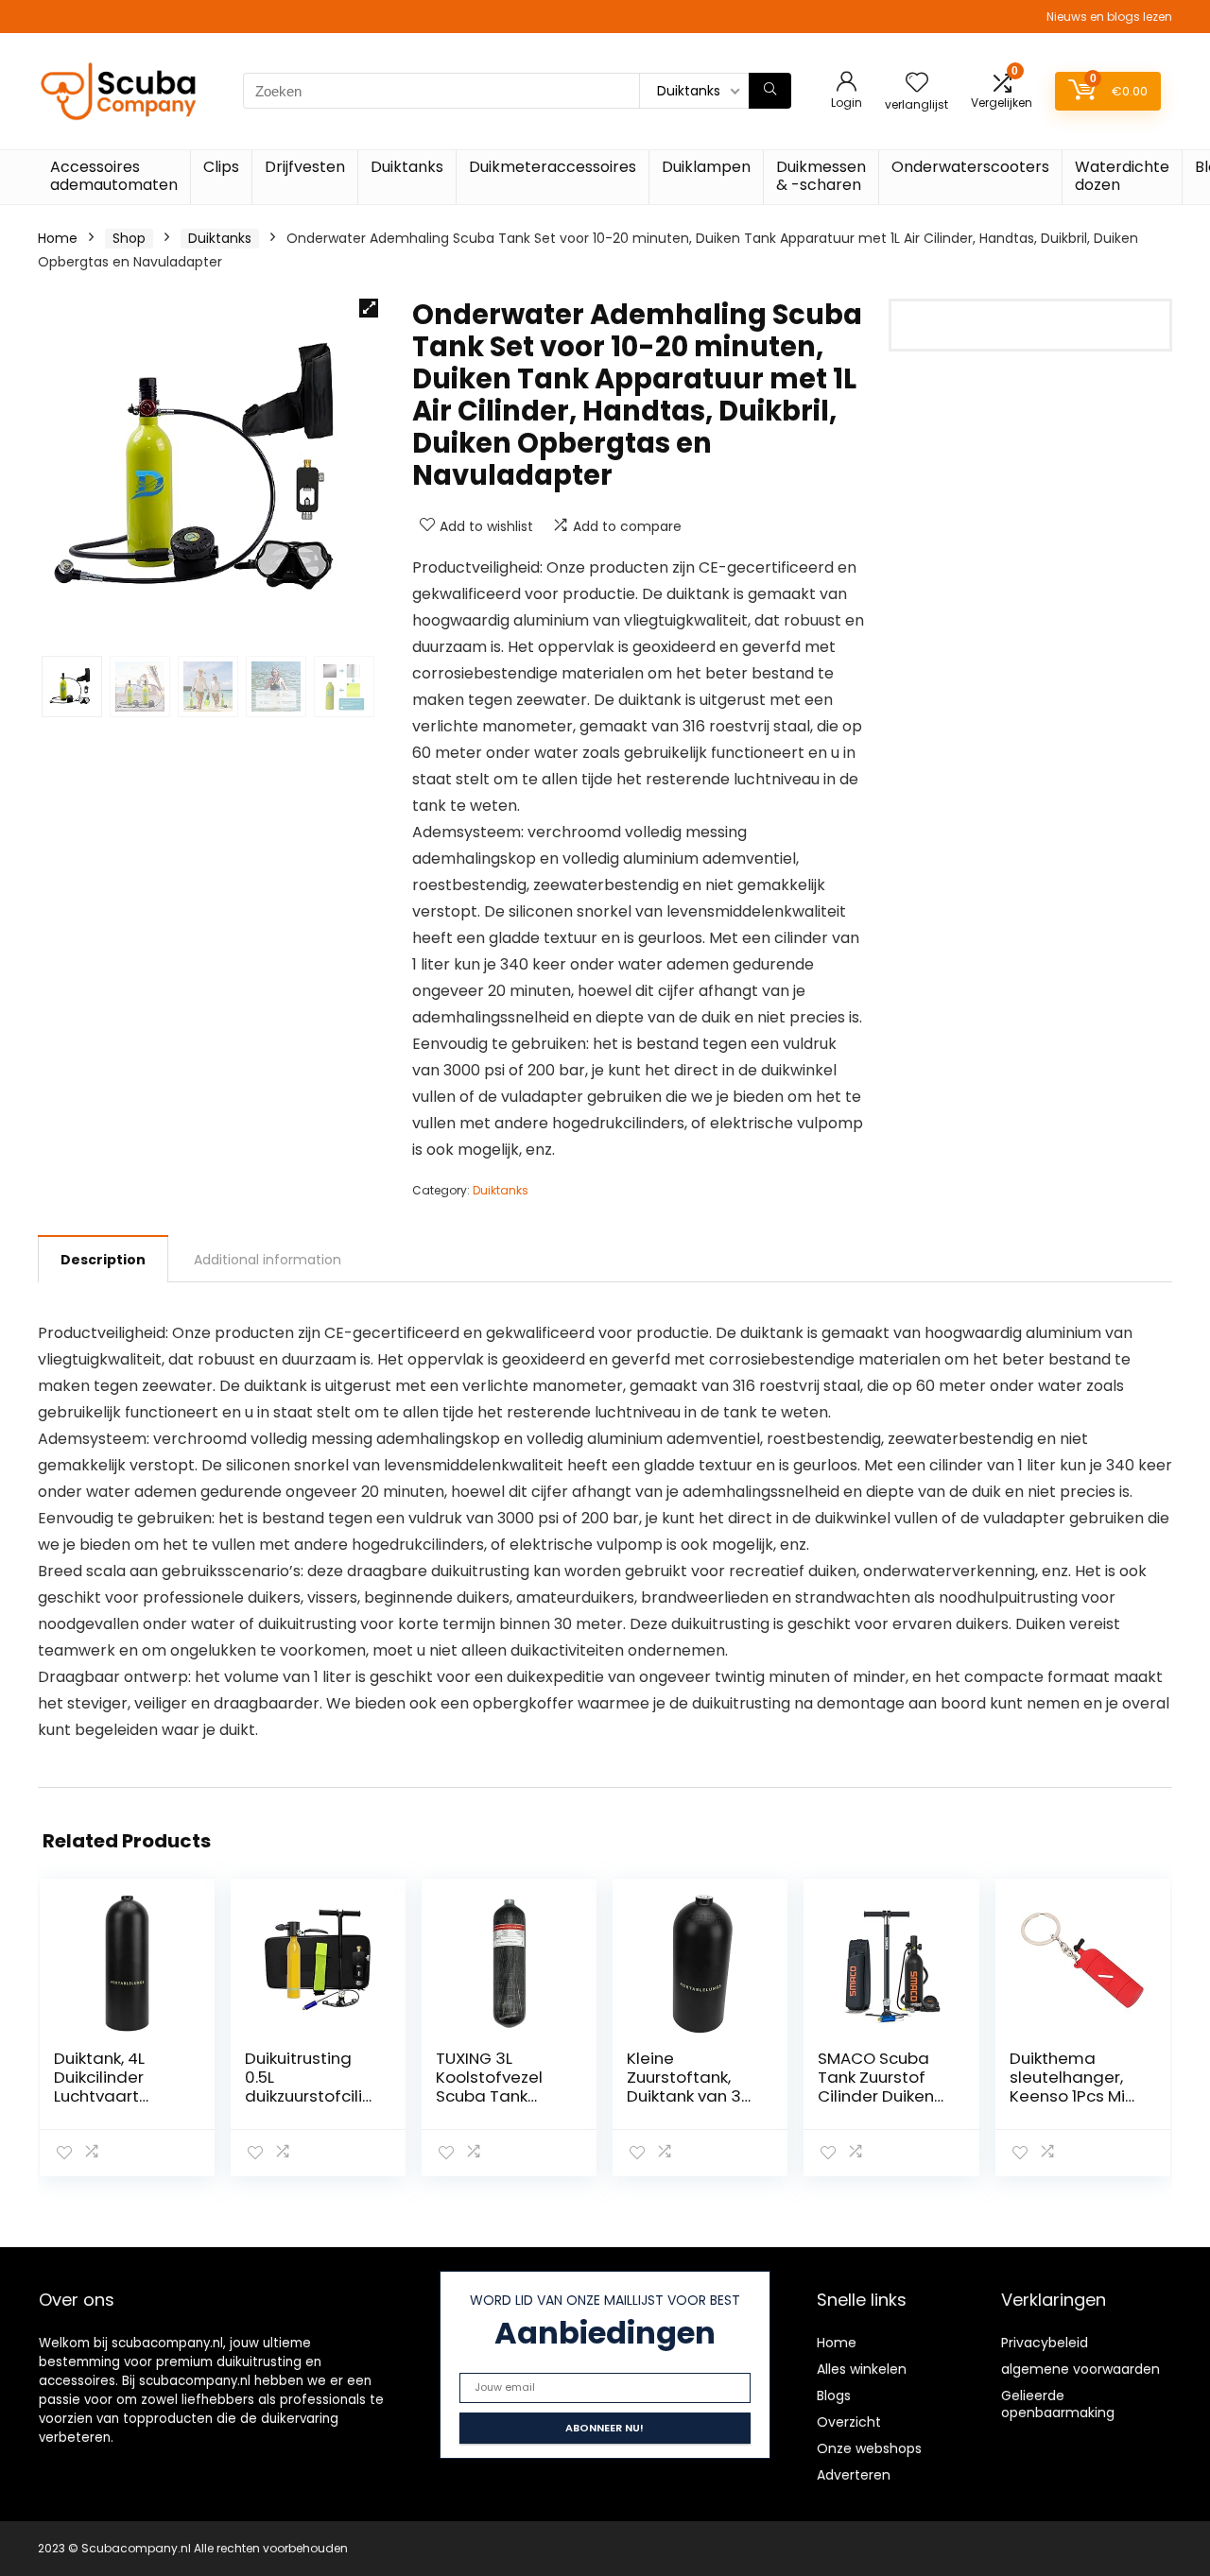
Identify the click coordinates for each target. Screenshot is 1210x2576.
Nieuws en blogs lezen (1109, 17)
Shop (129, 238)
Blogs (834, 2396)
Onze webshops (869, 2448)
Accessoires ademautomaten (114, 176)
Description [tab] (103, 1260)
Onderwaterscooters (970, 167)
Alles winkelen (862, 2369)
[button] (369, 308)
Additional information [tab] (268, 1260)
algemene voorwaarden (1080, 2369)
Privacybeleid (1045, 2343)
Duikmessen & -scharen (821, 176)
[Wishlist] (917, 84)
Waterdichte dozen (1122, 176)
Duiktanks (407, 167)
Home (58, 238)
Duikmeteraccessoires (553, 167)
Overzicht (849, 2422)
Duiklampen (706, 167)
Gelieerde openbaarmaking (1058, 2404)
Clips (221, 167)
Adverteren (854, 2475)
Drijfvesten (305, 167)
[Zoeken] (770, 91)
